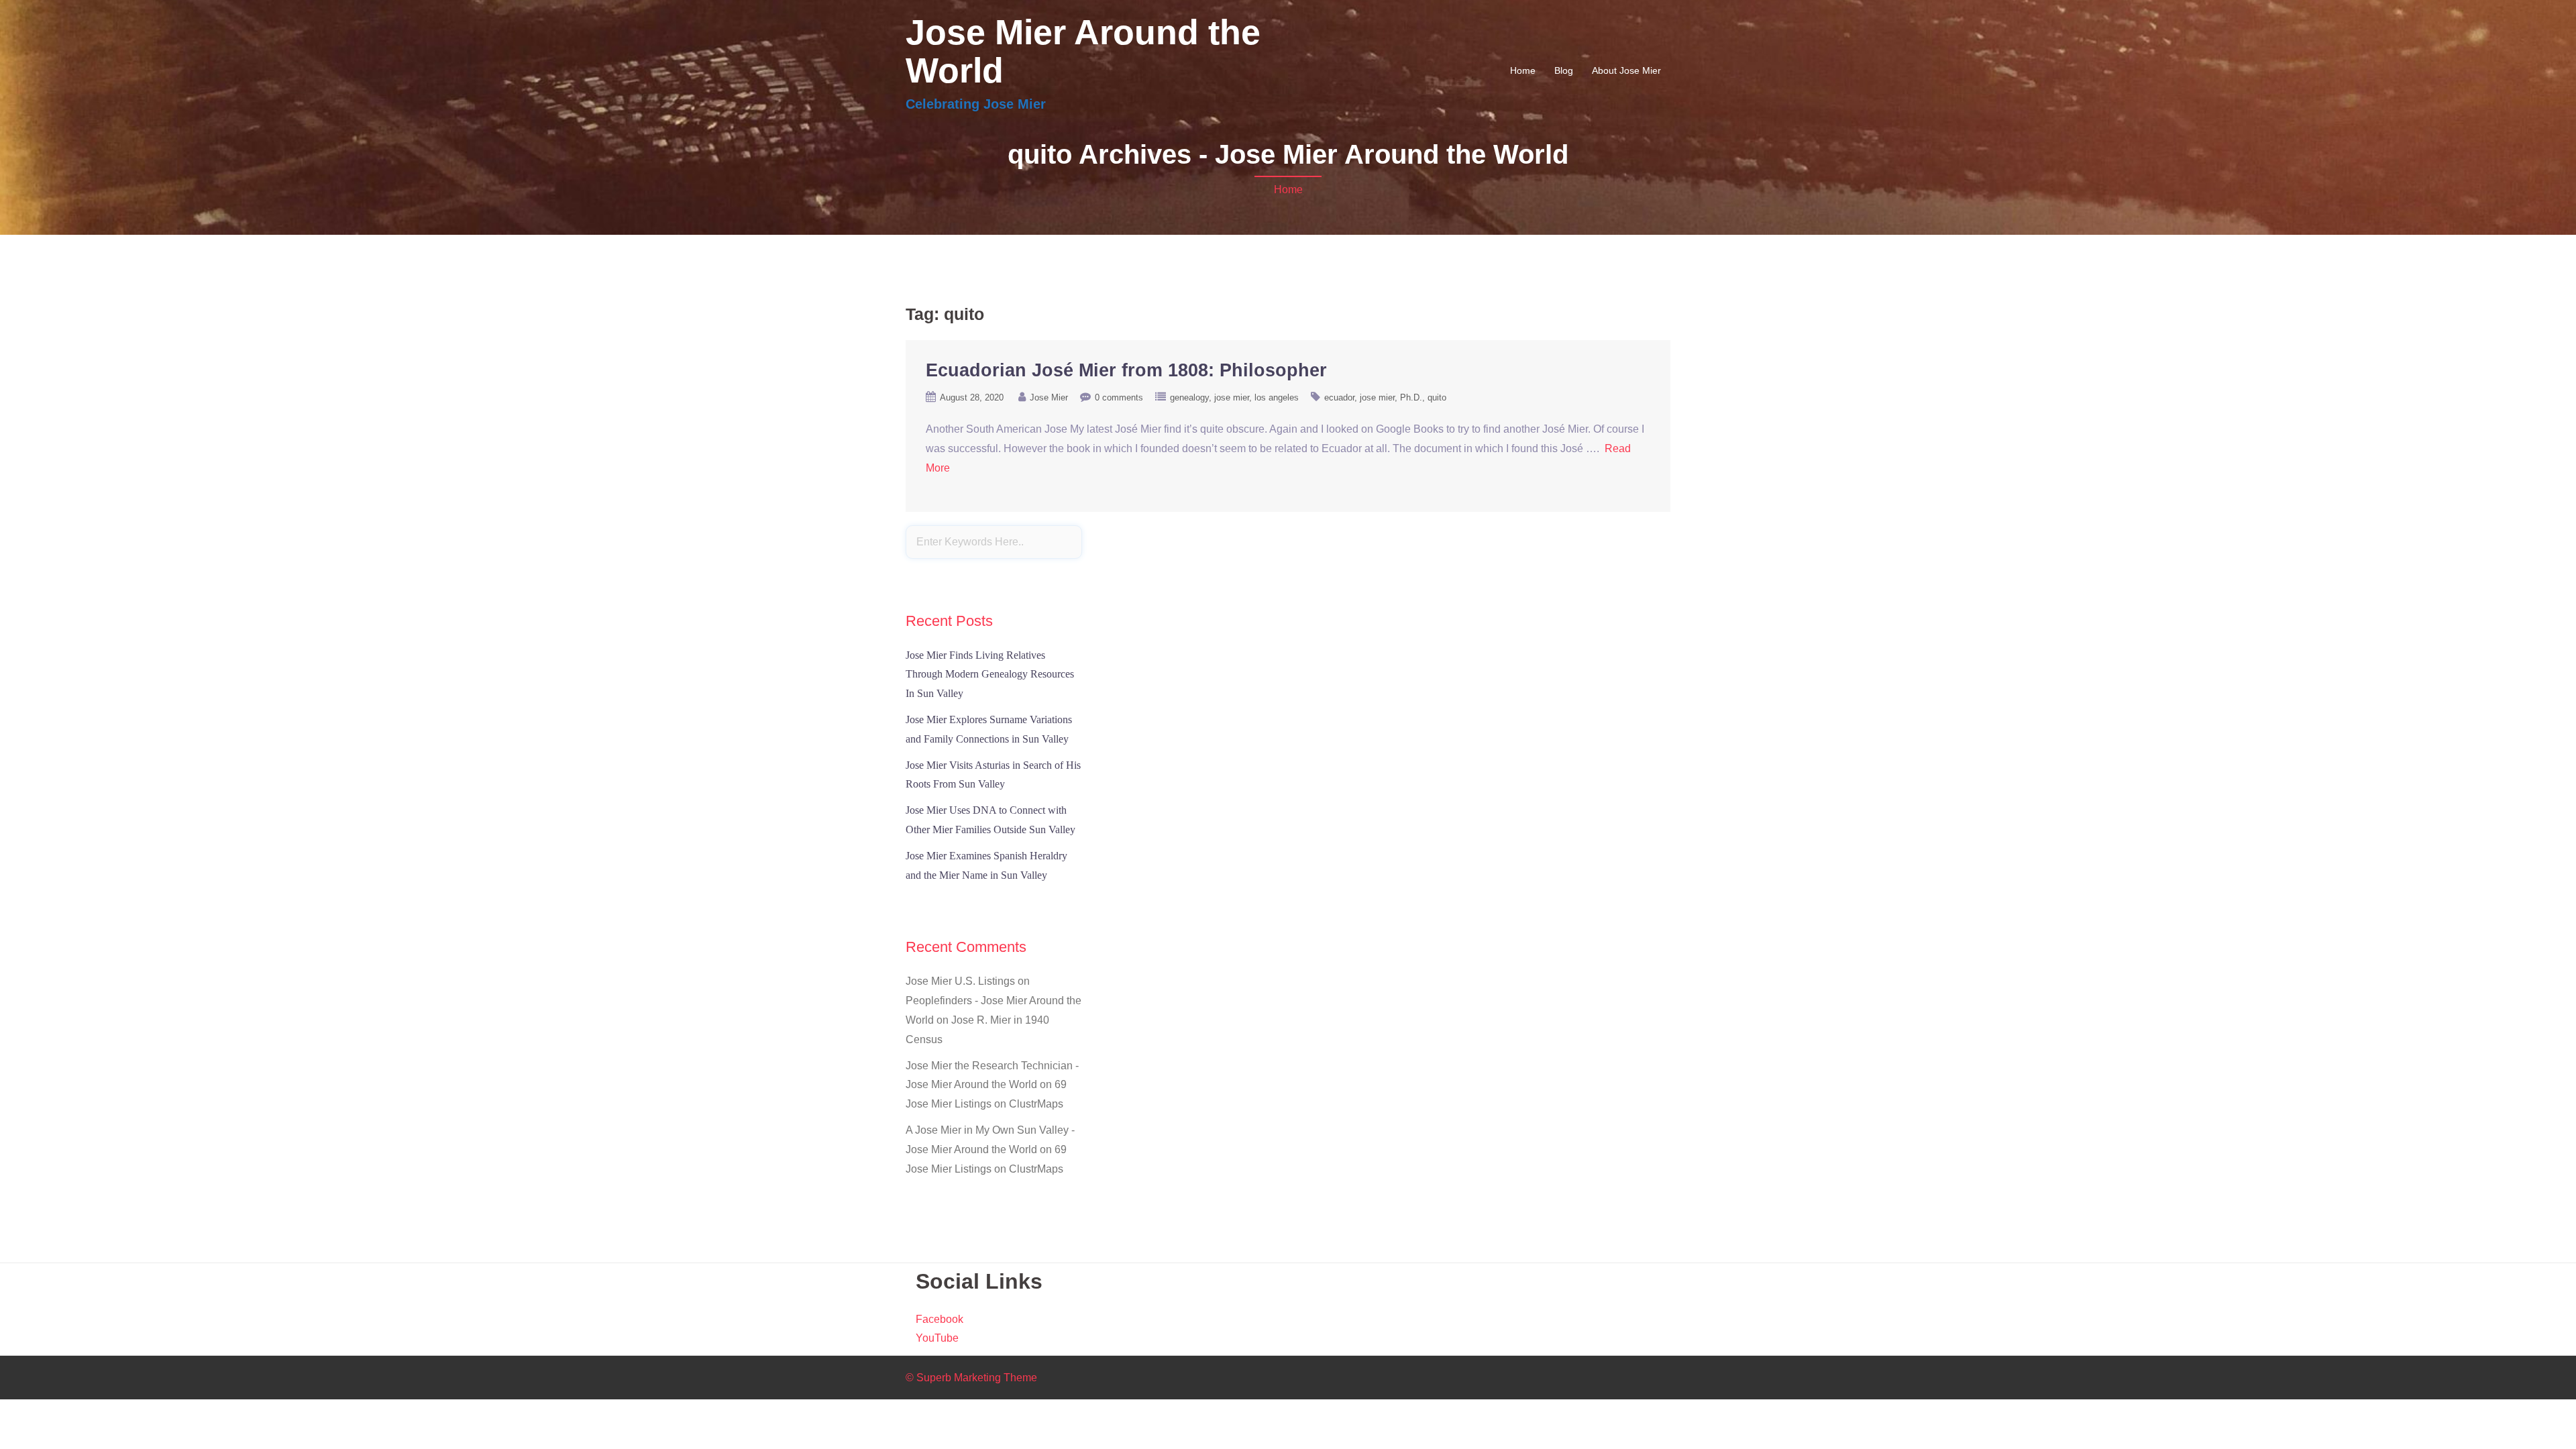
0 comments (1119, 397)
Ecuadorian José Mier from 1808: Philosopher (1126, 370)
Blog (1564, 70)
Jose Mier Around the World (1083, 51)
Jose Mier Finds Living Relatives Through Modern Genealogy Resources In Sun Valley (990, 675)
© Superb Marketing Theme (971, 1378)
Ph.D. (1411, 397)
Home (1523, 70)
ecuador (1339, 397)
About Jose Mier (1626, 70)
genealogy (1189, 397)
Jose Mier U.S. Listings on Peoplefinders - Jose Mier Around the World (994, 1001)
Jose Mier (1049, 397)
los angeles (1277, 397)
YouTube (937, 1338)
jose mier (1232, 397)
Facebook (940, 1319)
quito (1437, 397)
